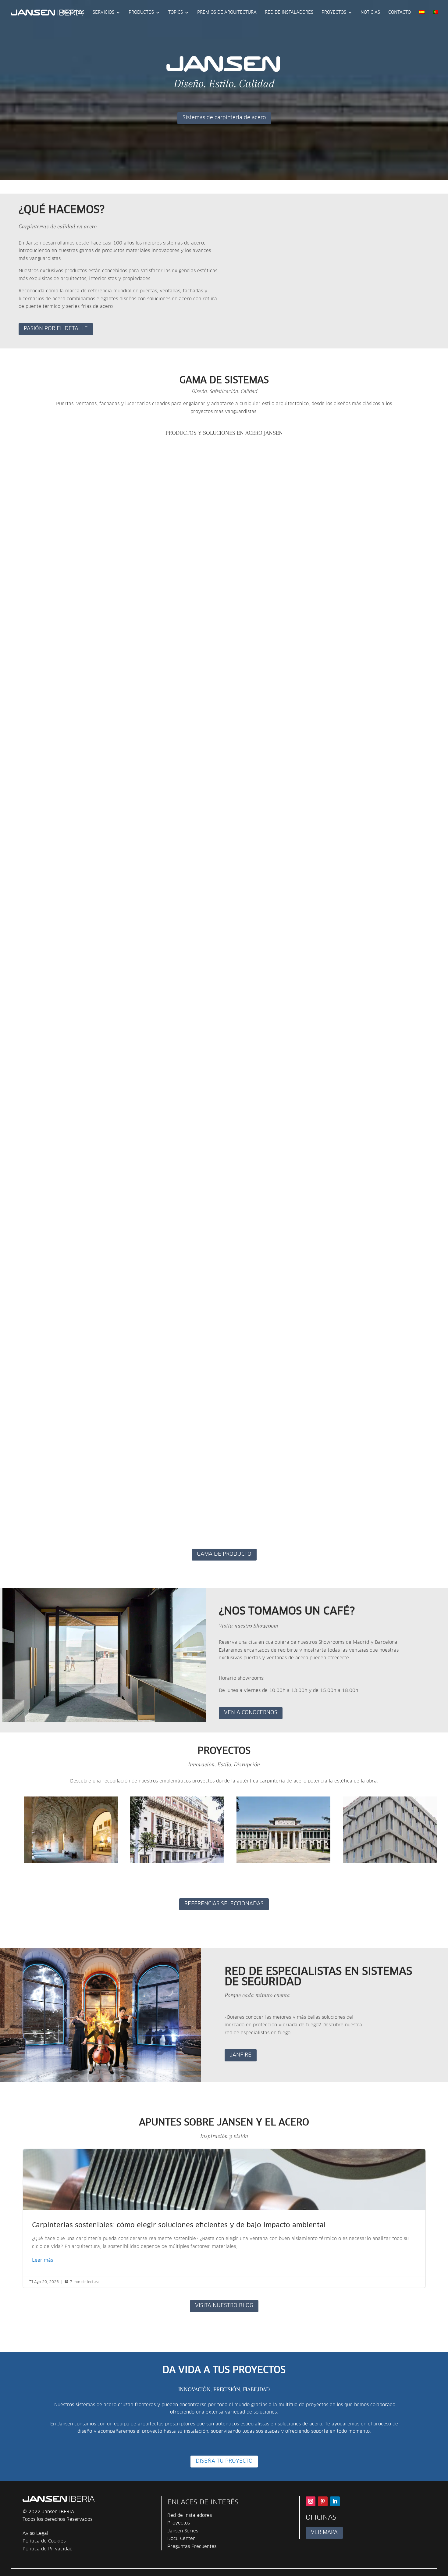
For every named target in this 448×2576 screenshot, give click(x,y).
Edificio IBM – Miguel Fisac (387, 1869)
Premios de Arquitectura (227, 12)
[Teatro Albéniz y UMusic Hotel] (177, 1830)
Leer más (43, 2260)
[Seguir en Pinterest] (323, 2501)
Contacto (400, 12)
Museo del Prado (265, 1869)
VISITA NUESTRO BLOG (224, 2306)
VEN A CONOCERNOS (251, 1713)
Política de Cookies (44, 2541)
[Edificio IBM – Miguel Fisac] (390, 1830)
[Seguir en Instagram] (311, 2501)
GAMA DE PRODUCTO (224, 1554)
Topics (176, 12)
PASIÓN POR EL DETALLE (56, 329)
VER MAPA (324, 2533)
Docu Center (181, 2539)
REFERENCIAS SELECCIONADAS (224, 1904)
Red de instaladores (289, 12)
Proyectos (334, 12)
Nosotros (73, 12)
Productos (141, 12)
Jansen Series (183, 2531)
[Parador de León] (71, 1830)
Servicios (103, 12)
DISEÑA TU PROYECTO (224, 2461)
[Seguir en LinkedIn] (335, 2501)
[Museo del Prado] (283, 1830)
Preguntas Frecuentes (192, 2547)
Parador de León (52, 1869)
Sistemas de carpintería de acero (224, 118)
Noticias (370, 12)
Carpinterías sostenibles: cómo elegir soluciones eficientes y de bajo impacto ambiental (224, 2218)
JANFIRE (241, 2055)
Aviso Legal (35, 2533)
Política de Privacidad (48, 2549)
